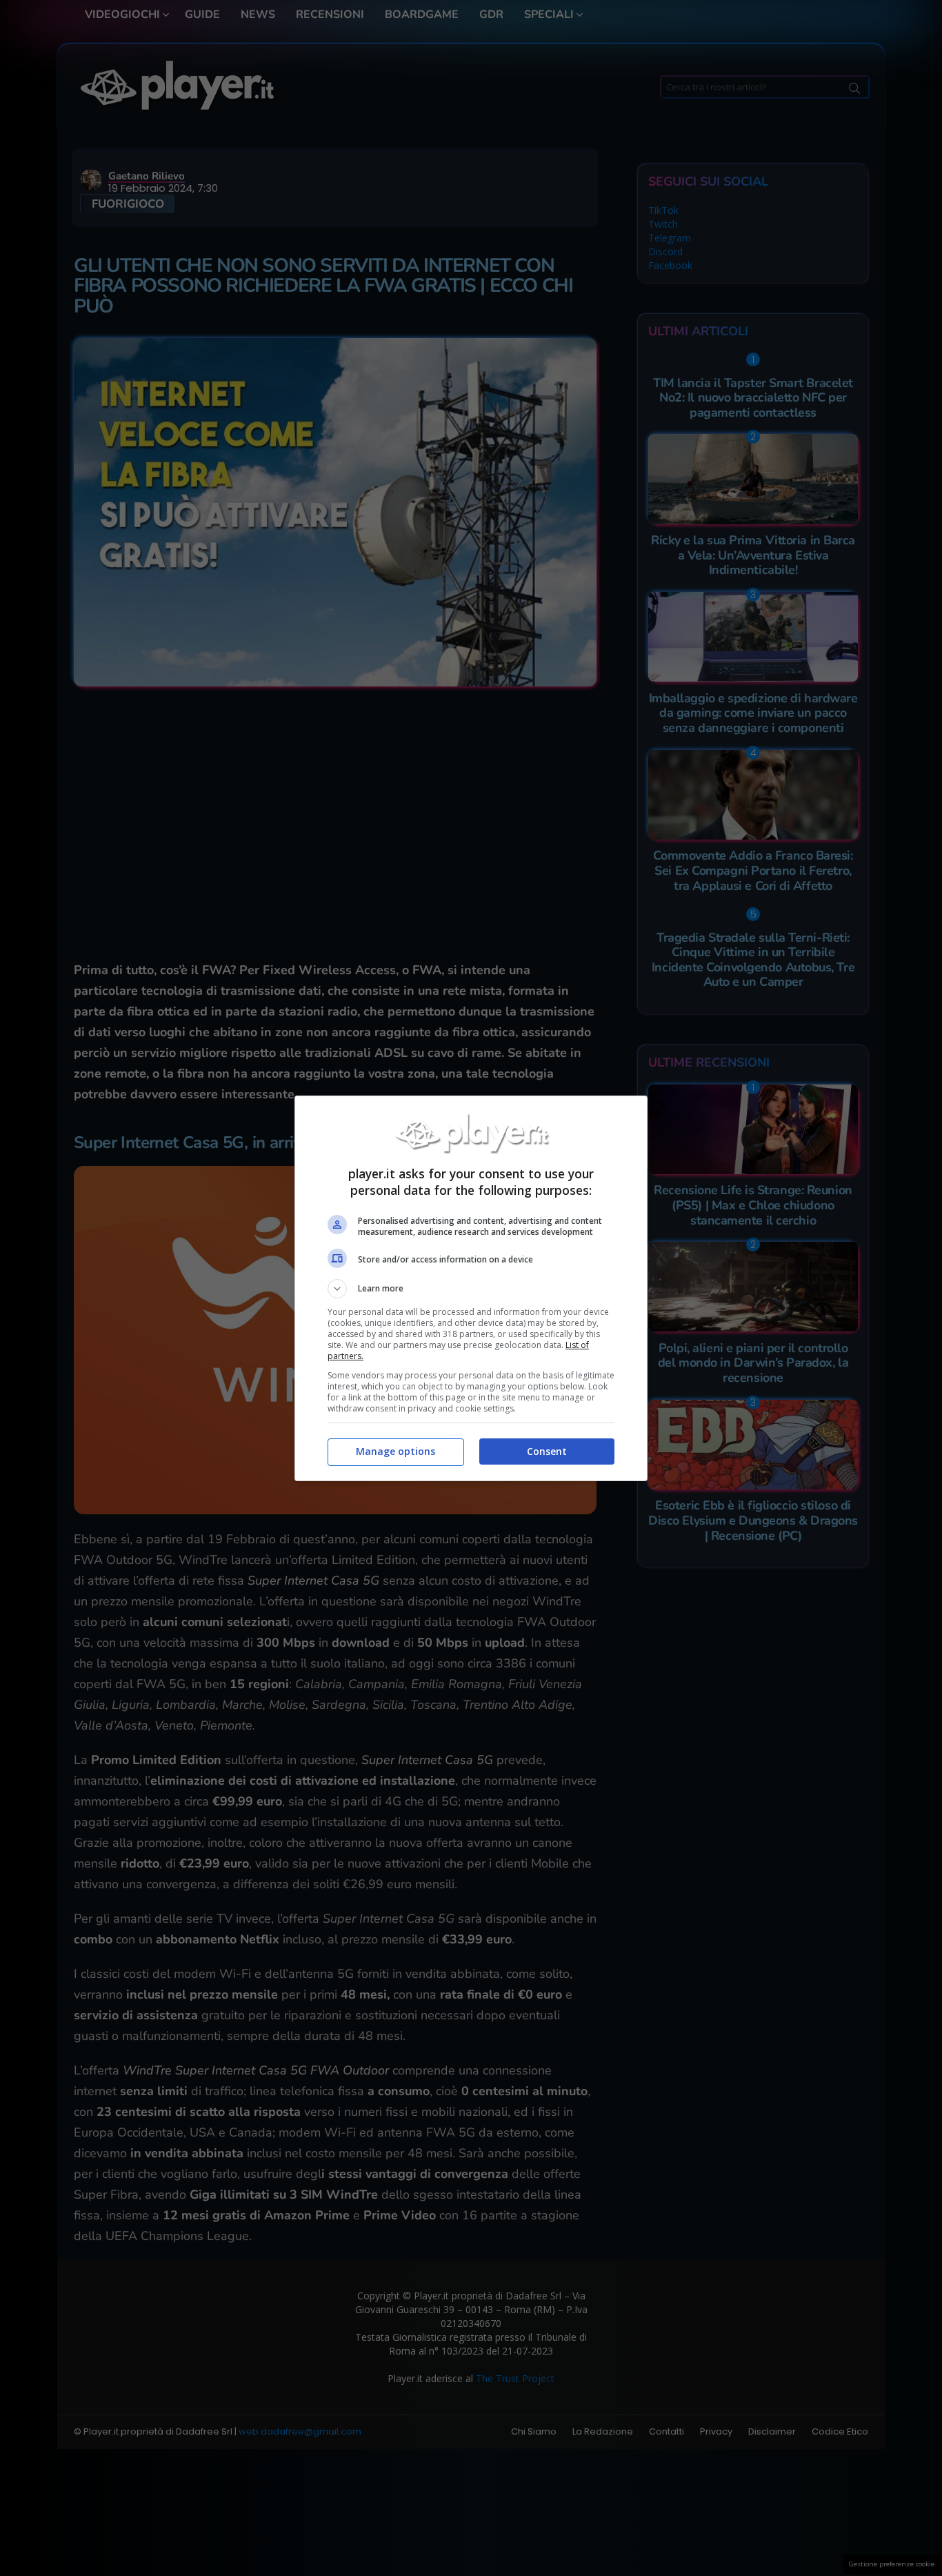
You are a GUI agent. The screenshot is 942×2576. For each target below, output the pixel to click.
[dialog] (471, 1288)
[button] (471, 1289)
